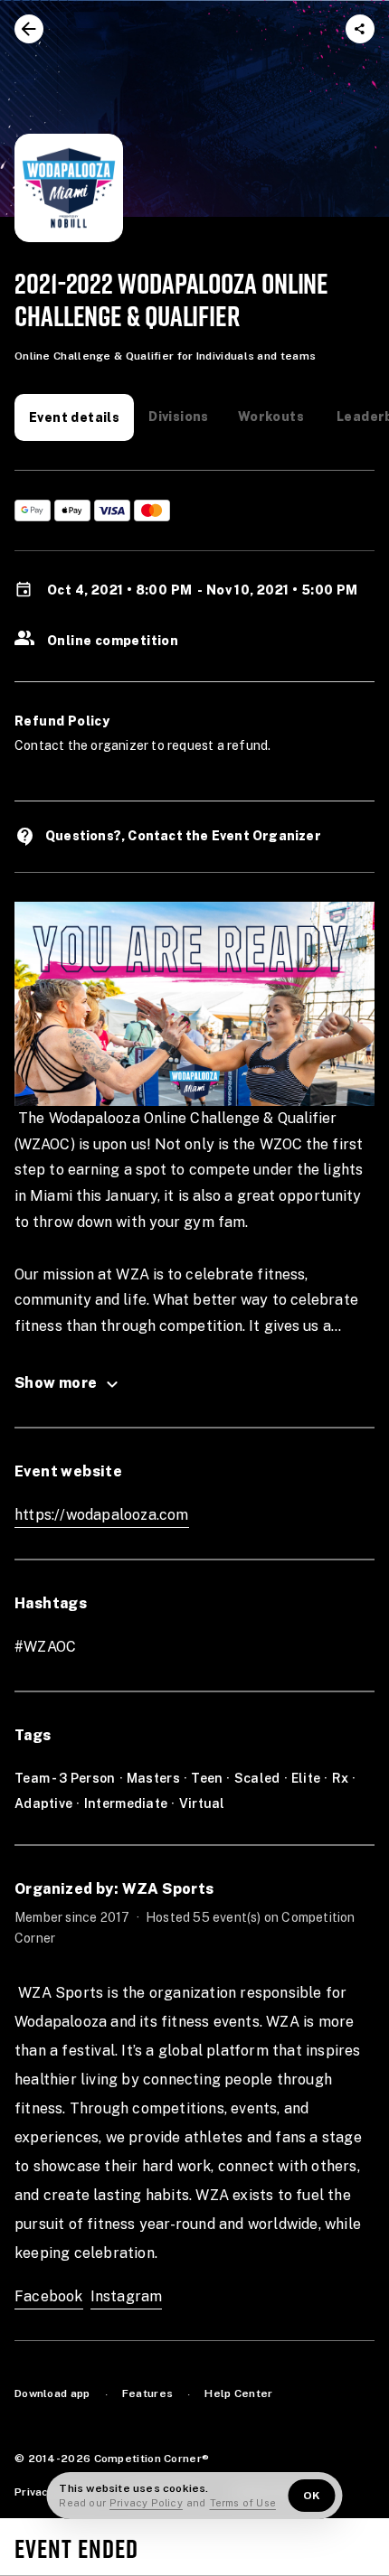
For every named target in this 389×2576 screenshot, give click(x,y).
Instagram (127, 2296)
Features (147, 2393)
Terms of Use (243, 2503)
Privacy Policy (146, 2503)
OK (312, 2496)
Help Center (238, 2393)
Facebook (49, 2296)
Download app (52, 2393)
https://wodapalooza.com (102, 1515)
